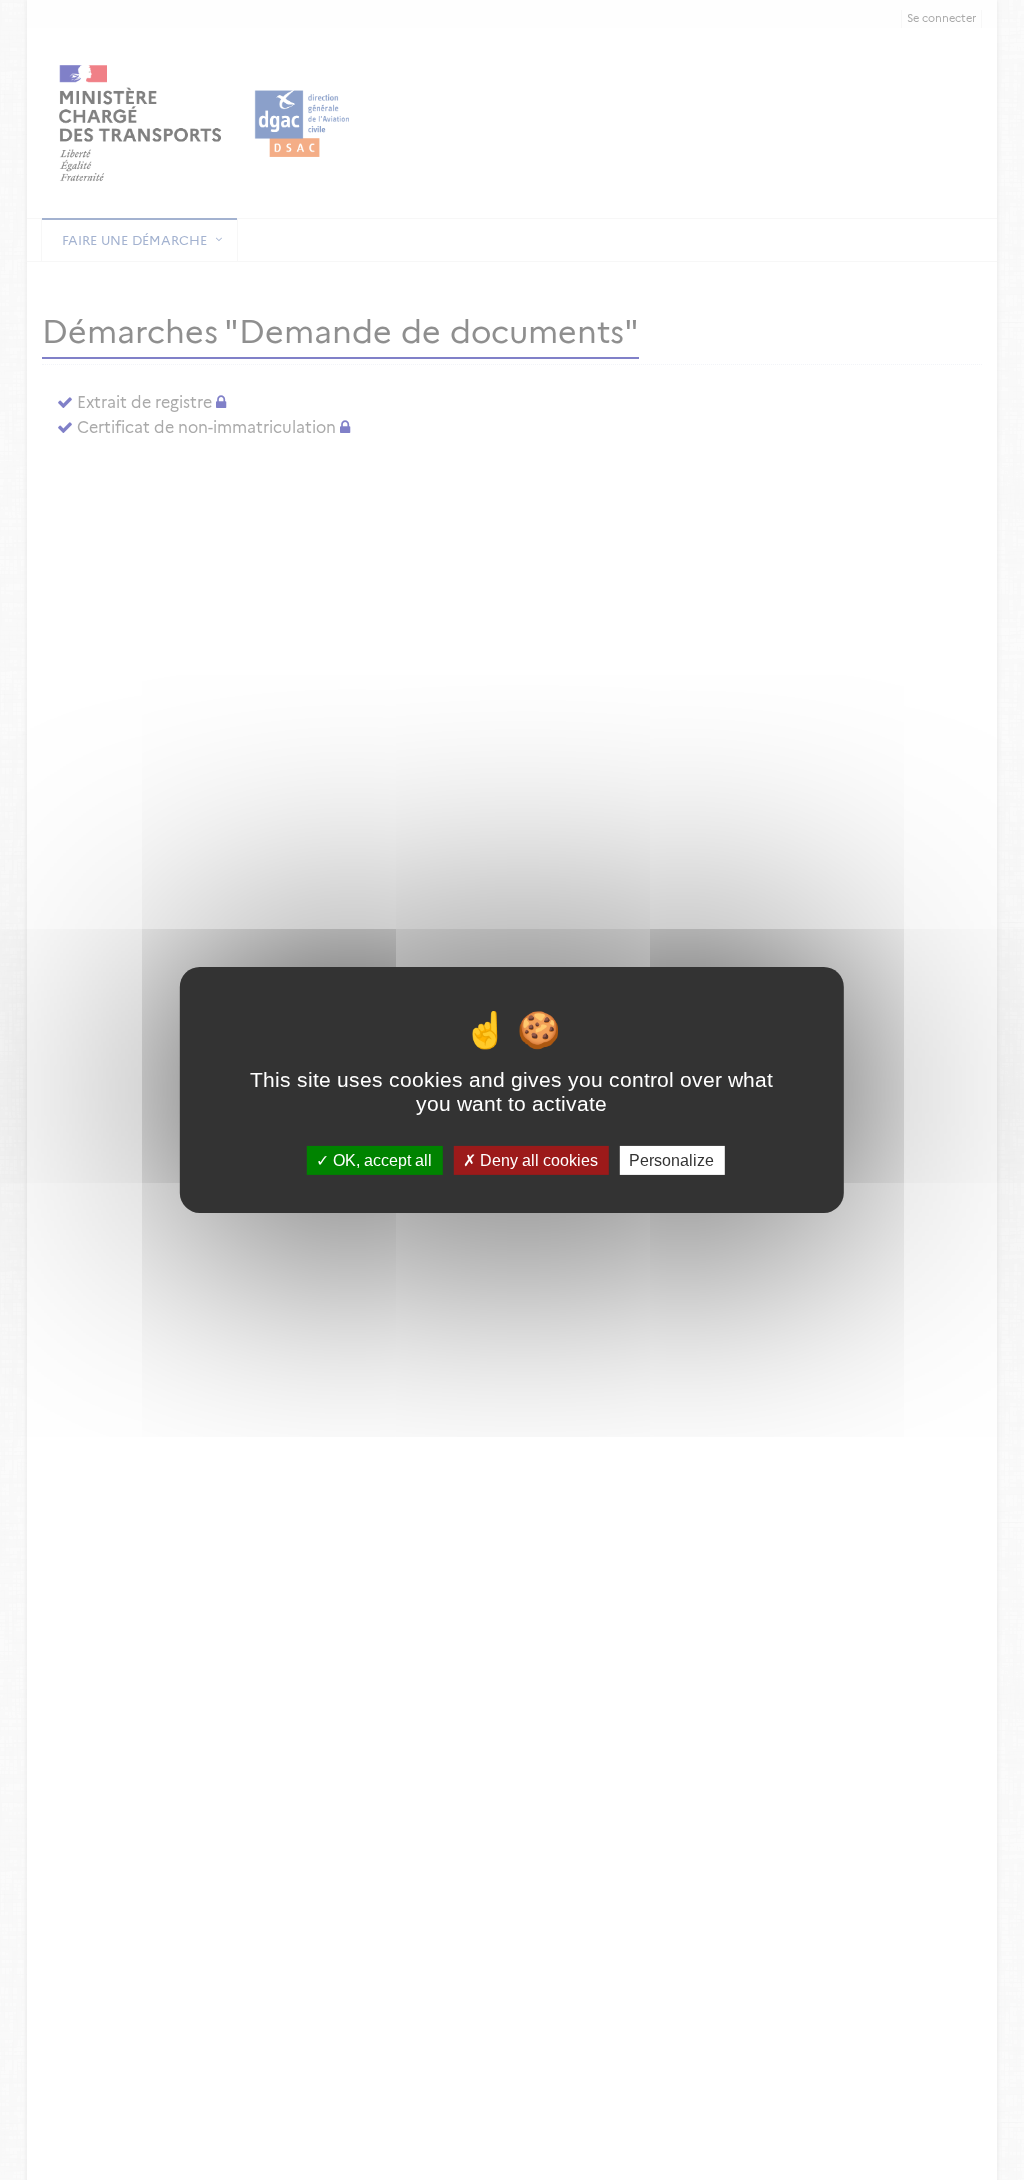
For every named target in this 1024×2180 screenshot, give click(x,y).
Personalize (671, 1160)
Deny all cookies (537, 1160)
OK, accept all (380, 1160)
